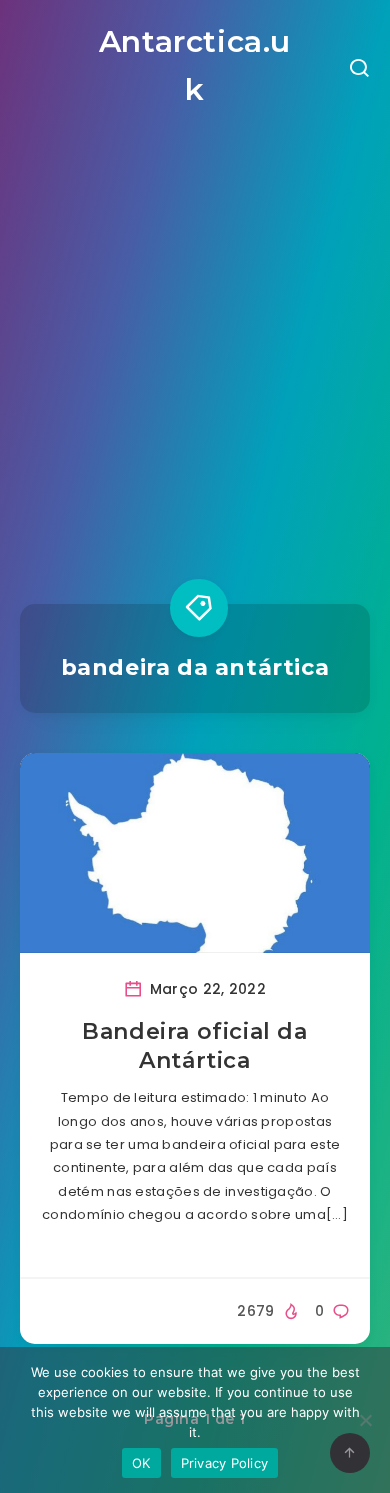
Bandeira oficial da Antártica (194, 1046)
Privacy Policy (225, 1463)
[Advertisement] (195, 339)
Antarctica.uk (195, 65)
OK (141, 1463)
